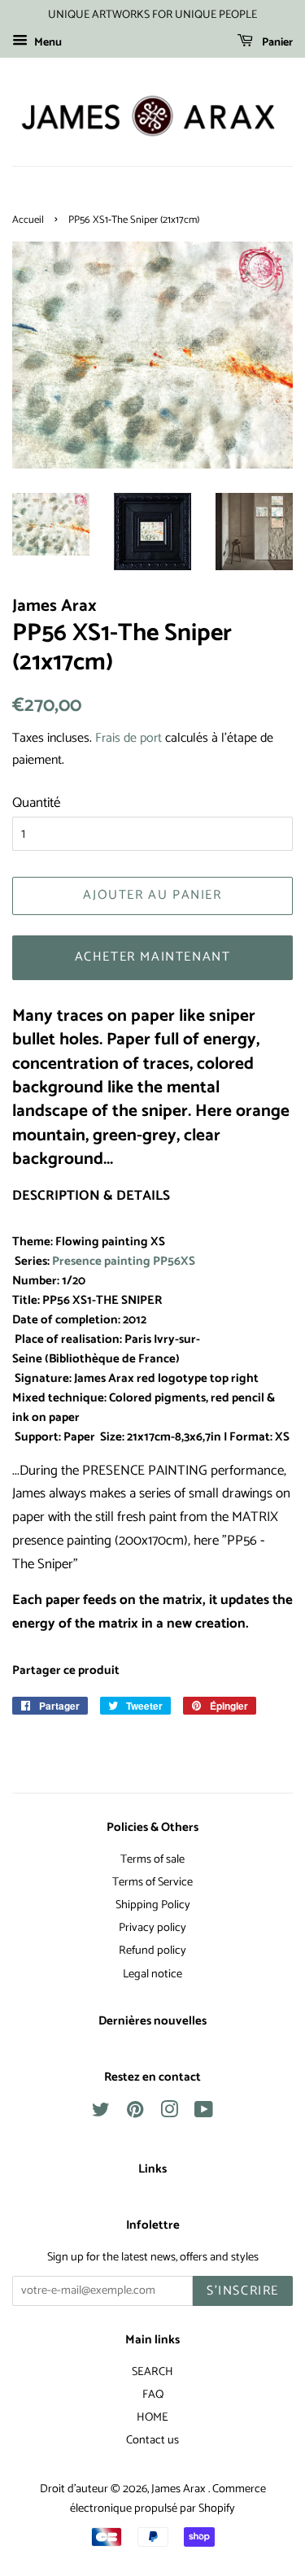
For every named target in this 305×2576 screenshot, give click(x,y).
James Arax (180, 2489)
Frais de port (129, 738)
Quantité (36, 803)
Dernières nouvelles (152, 2021)
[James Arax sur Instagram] (169, 2113)
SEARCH (152, 2372)
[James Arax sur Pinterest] (135, 2113)
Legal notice (152, 1974)
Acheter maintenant (153, 957)
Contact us (152, 2440)
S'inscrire (243, 2291)
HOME (152, 2417)
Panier (276, 43)
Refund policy (152, 1951)
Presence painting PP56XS (124, 1262)
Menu (47, 43)
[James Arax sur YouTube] (204, 2113)
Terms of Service (152, 1882)
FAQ (153, 2395)
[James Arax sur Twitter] (101, 2113)
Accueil (28, 220)
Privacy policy (152, 1928)
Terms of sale (152, 1859)
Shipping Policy (153, 1905)
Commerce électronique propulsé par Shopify (168, 2499)
